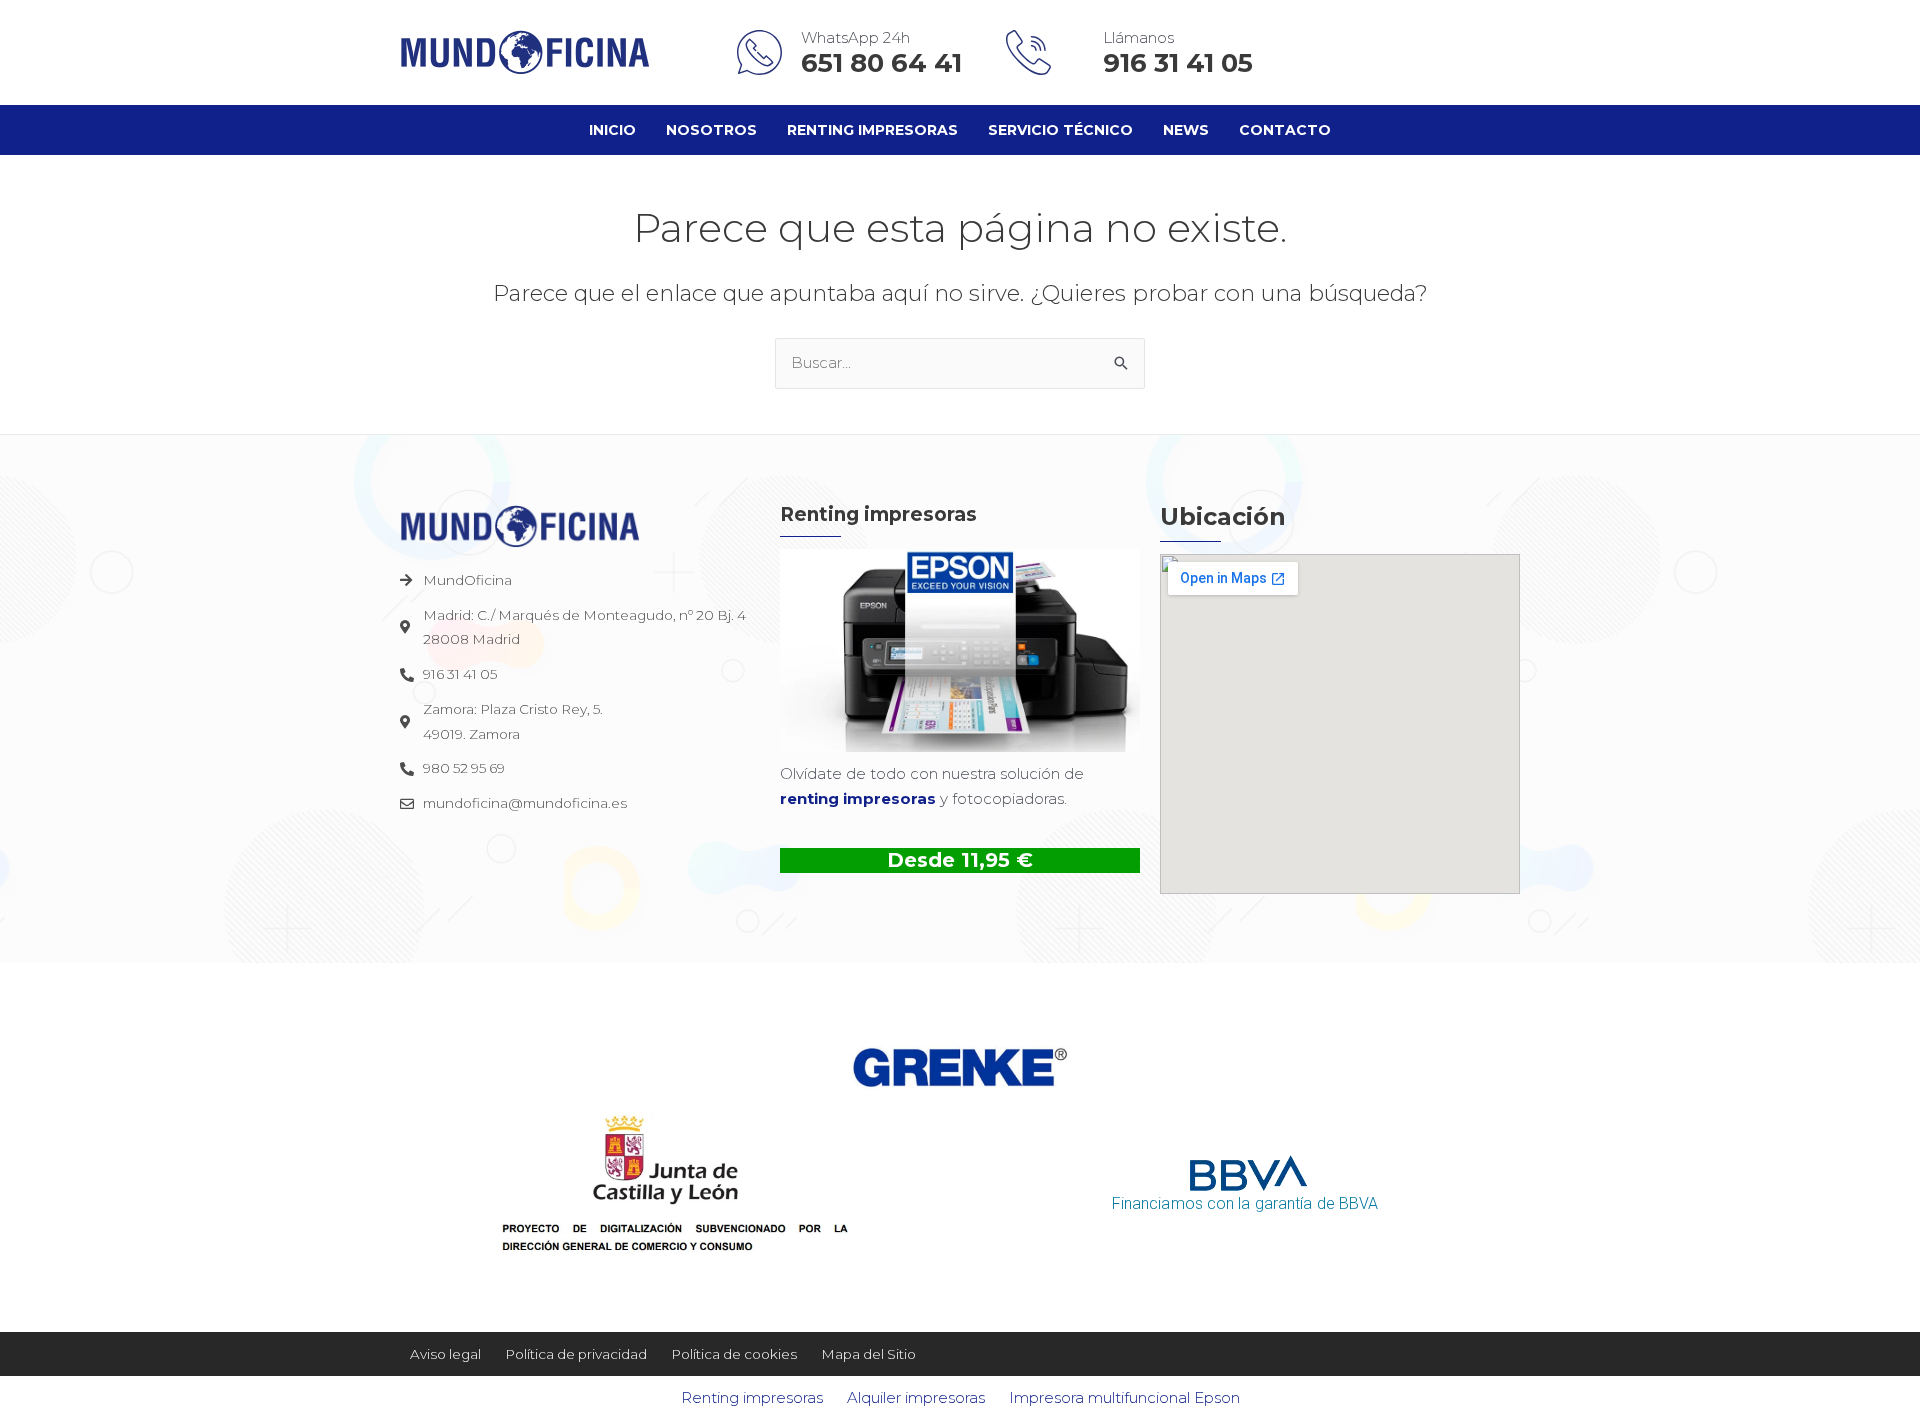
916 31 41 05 (1178, 63)
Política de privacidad (576, 1354)
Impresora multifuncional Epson (1124, 1397)
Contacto (1285, 130)
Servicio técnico (1060, 130)
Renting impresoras (872, 130)
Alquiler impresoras (916, 1397)
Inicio (612, 130)
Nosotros (711, 130)
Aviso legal (445, 1354)
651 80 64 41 (885, 63)
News (1186, 130)
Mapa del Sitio (868, 1354)
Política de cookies (734, 1354)
